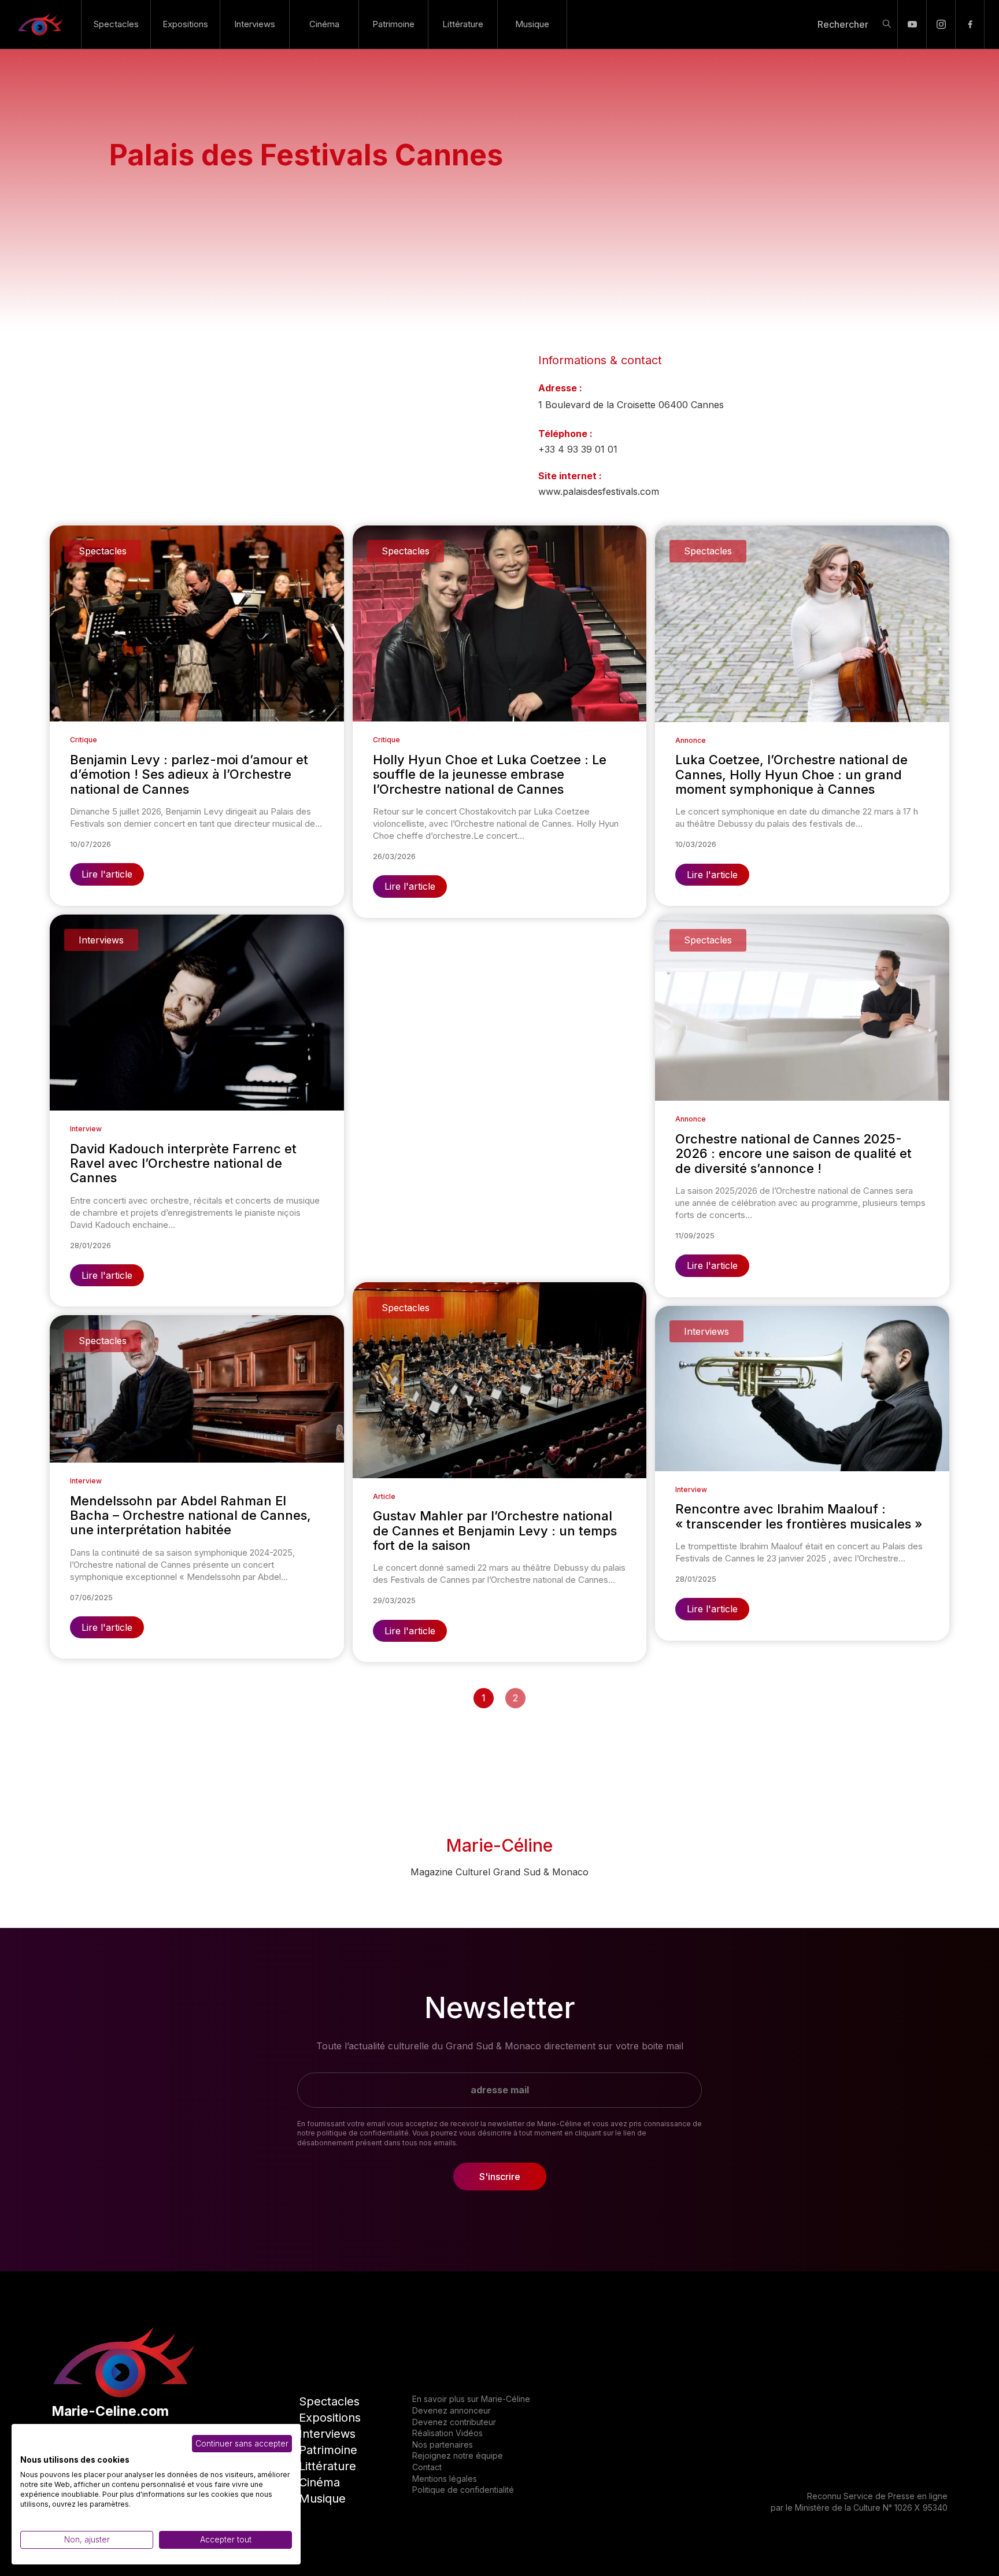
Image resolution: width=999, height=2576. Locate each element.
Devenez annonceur (452, 2410)
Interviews (255, 24)
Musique (532, 24)
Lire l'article (107, 874)
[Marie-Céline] (40, 24)
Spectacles (116, 24)
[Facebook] (970, 24)
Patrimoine (393, 24)
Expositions (185, 24)
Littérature (463, 24)
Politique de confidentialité (463, 2490)
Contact (427, 2467)
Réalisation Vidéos (447, 2433)
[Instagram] (941, 24)
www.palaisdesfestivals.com (599, 491)
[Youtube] (912, 24)
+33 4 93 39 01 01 (578, 449)
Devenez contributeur (454, 2422)
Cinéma (324, 24)
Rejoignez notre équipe (458, 2455)
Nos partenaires (443, 2444)
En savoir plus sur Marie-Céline (471, 2399)
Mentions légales (445, 2479)
